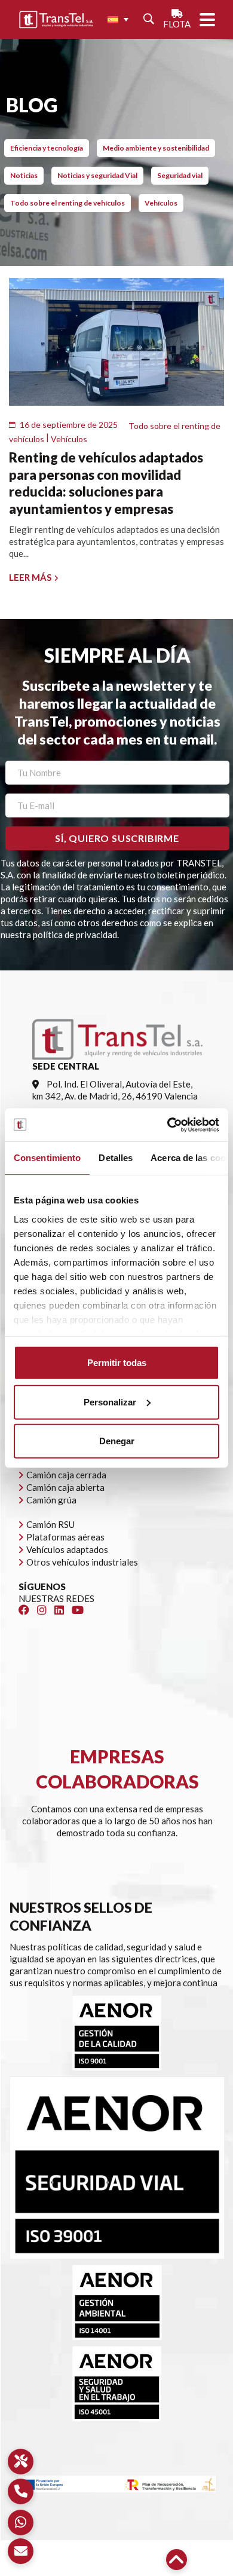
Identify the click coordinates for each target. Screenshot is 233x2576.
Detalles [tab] (116, 1158)
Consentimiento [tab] (47, 1158)
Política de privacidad (119, 2558)
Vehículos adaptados (67, 1549)
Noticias (24, 175)
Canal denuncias (136, 2570)
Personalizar (110, 1402)
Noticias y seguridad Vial (97, 175)
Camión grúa (51, 1500)
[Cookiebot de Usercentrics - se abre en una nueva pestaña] (168, 1125)
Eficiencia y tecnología (47, 148)
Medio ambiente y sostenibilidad (156, 148)
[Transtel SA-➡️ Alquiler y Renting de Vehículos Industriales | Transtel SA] (56, 20)
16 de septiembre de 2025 (69, 425)
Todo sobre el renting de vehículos (68, 203)
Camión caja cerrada (66, 1475)
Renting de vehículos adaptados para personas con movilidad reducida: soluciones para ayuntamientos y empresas (106, 483)
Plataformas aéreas (65, 1537)
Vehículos (161, 203)
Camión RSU (50, 1524)
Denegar (117, 1441)
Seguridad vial (180, 175)
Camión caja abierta (65, 1487)
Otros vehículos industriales (82, 1562)
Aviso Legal (47, 2558)
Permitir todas (117, 1363)
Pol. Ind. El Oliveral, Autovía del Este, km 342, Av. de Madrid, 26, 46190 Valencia (115, 1090)
